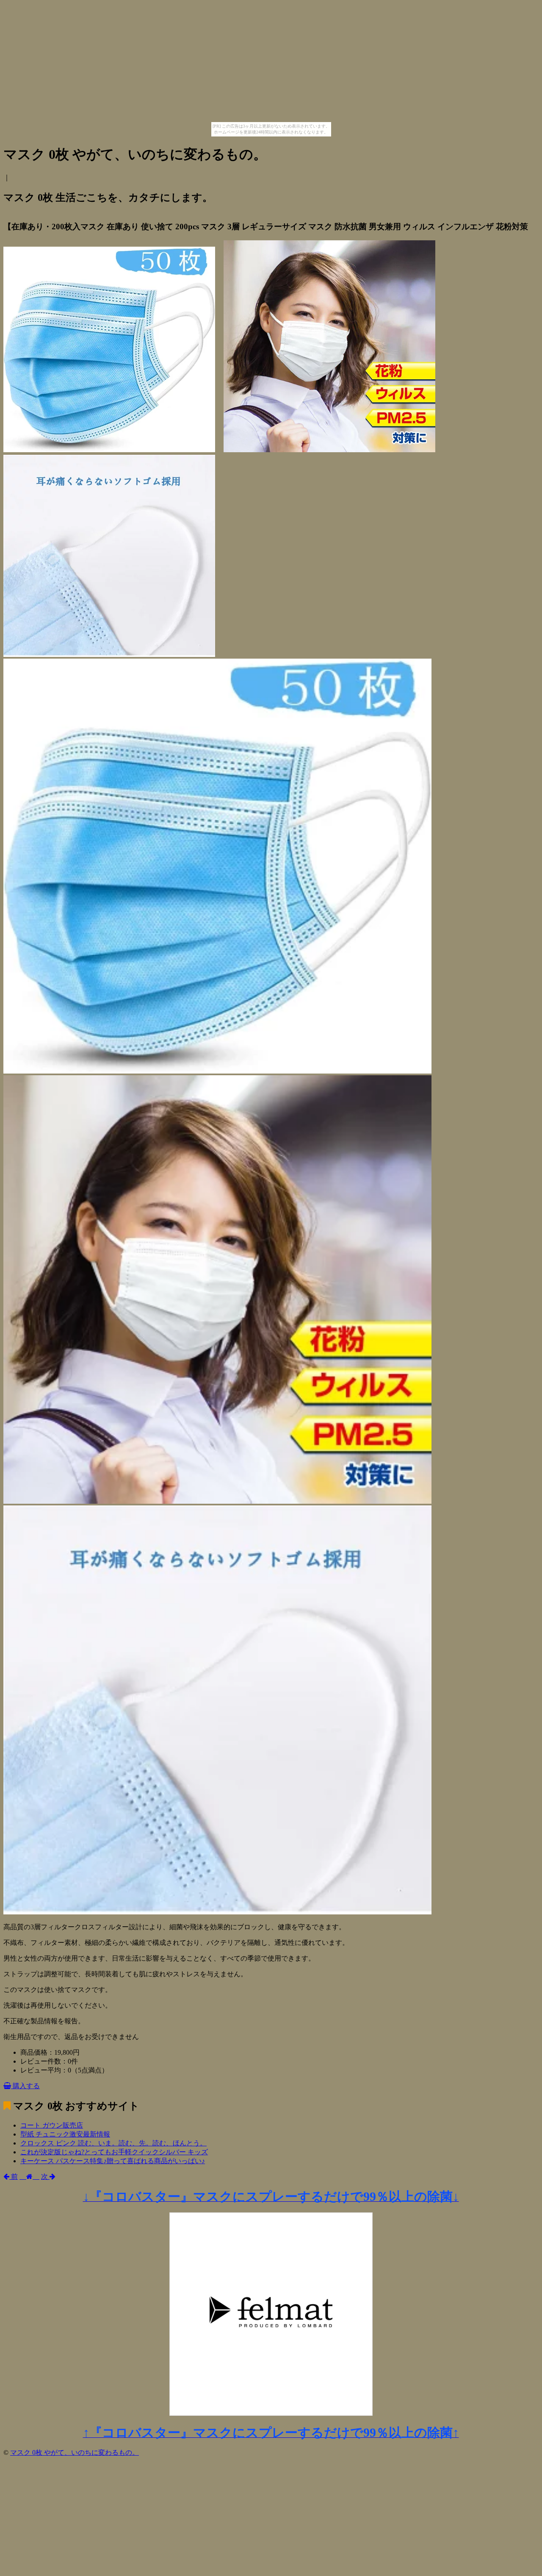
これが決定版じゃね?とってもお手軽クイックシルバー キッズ (114, 2152)
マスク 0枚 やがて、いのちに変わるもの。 (75, 2452)
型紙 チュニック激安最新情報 (65, 2134)
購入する (25, 2086)
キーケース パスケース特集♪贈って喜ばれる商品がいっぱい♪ (113, 2161)
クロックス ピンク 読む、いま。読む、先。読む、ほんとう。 (113, 2143)
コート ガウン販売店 (52, 2125)
